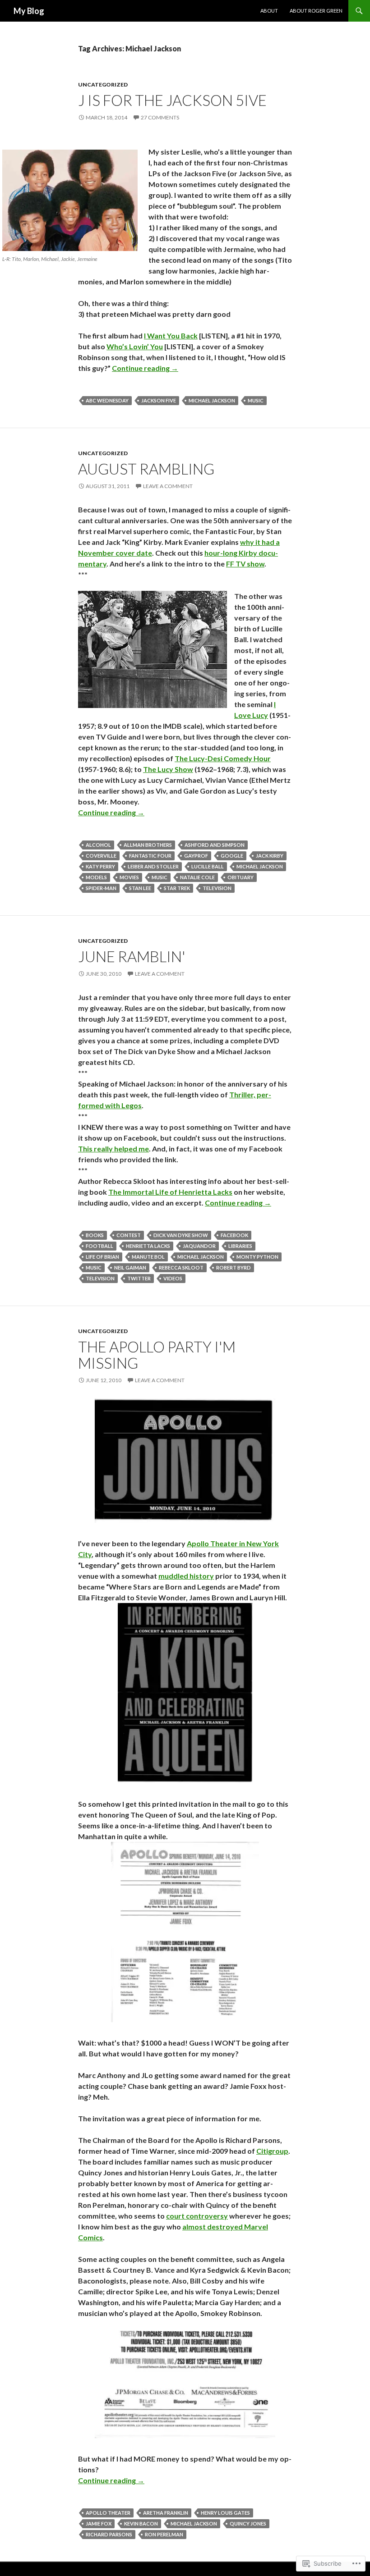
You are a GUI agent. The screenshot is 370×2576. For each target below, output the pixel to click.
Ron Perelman (164, 2534)
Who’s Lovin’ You (135, 346)
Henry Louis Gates (225, 2513)
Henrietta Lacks (148, 1246)
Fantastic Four (150, 856)
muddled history (186, 1576)
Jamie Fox (99, 2523)
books (95, 1235)
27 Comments (160, 117)
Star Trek (177, 888)
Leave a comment (168, 486)
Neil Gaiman (130, 1267)
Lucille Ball (208, 866)
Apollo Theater (108, 2513)
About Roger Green (316, 11)
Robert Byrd (234, 1267)
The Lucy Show (168, 769)
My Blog (29, 11)
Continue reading (145, 368)
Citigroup (272, 2151)
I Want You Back (171, 336)
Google (232, 856)
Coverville (101, 856)
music (256, 400)
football (99, 1246)
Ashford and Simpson (215, 845)
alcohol (98, 845)
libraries (240, 1246)
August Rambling (146, 469)
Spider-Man (101, 888)
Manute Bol (148, 1257)
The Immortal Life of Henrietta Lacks (170, 1192)
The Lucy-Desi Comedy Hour (223, 758)
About (269, 11)
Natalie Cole (197, 877)
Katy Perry (100, 866)
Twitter (139, 1278)
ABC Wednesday (107, 400)
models (96, 877)
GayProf (196, 856)
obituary (240, 877)
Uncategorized (103, 84)
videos (173, 1278)
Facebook (234, 1235)
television (217, 888)
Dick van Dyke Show (181, 1235)
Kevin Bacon (141, 2523)
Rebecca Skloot (181, 1267)
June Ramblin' (132, 956)
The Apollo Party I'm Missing (157, 1355)
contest (129, 1235)
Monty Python (257, 1257)
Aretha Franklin (166, 2513)
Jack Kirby (270, 856)
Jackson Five (159, 400)
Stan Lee (140, 888)
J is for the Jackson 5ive (172, 100)
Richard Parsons (109, 2534)
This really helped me (113, 1149)
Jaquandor (199, 1246)
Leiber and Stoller (153, 866)
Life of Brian (102, 1257)
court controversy (197, 2216)
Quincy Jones (248, 2523)
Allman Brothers (148, 845)
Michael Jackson (212, 400)
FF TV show (245, 564)
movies (129, 877)
